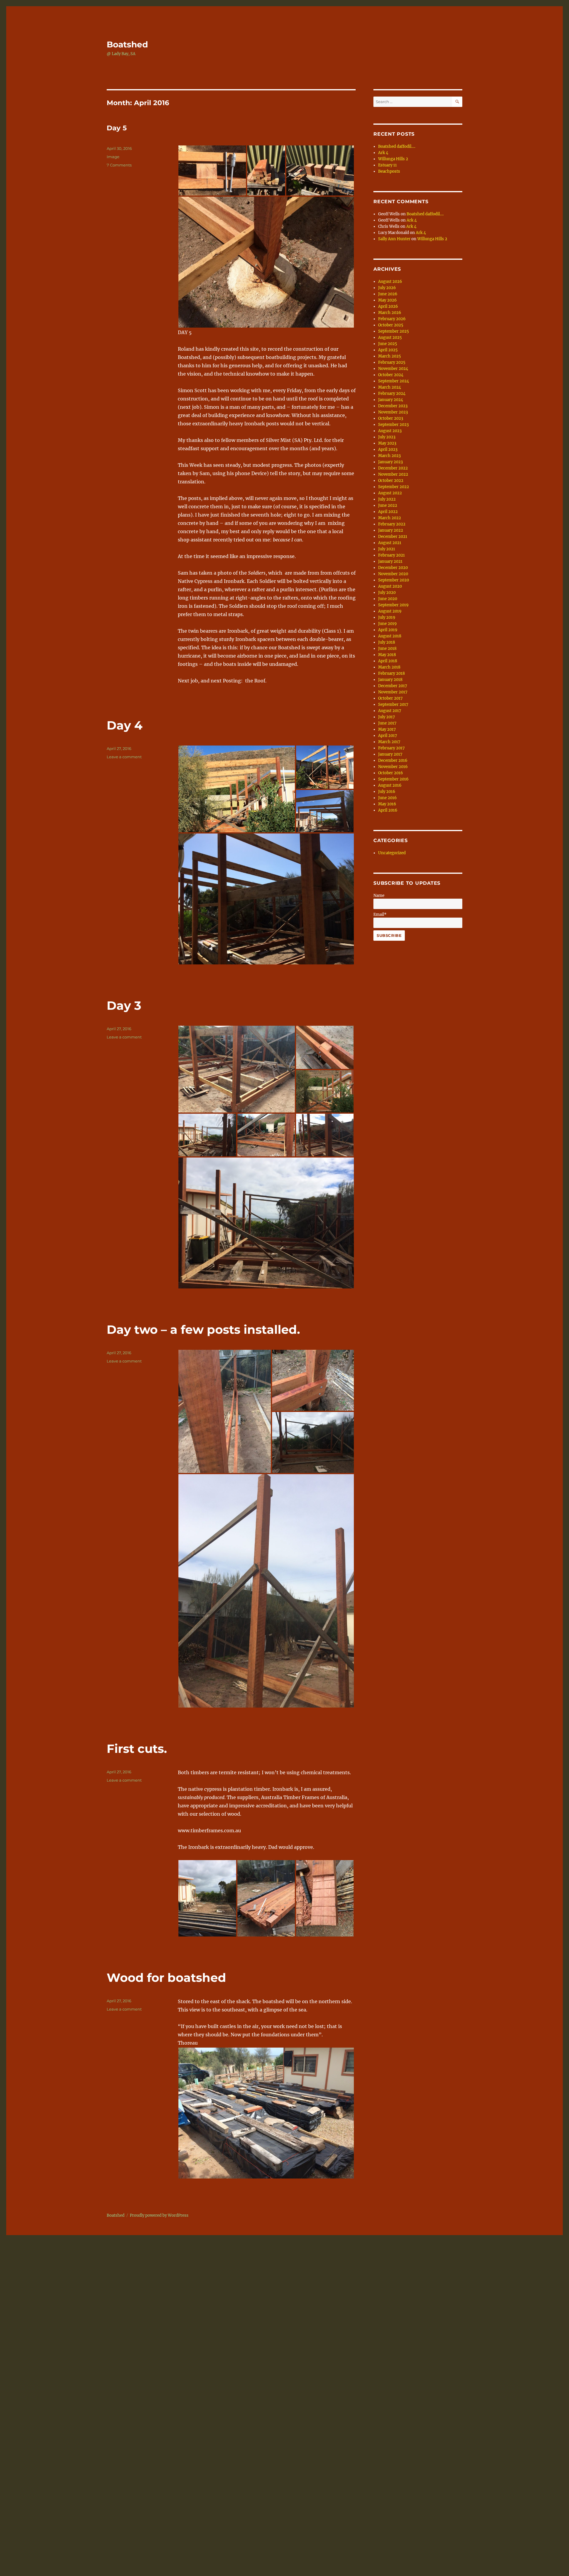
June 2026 (388, 294)
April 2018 (388, 661)
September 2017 (393, 704)
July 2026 (387, 288)
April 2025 (388, 350)
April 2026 (388, 306)
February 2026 (392, 319)
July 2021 (387, 549)
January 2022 (391, 530)
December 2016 (393, 760)
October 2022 (391, 481)
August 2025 (390, 338)
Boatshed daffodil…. (397, 146)
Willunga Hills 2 (393, 159)
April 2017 (388, 736)
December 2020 (393, 568)
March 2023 (389, 456)
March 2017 (389, 742)
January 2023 (390, 462)
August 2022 (390, 493)
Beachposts (389, 171)
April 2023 (388, 449)
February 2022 (392, 524)
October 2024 (391, 375)
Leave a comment (124, 757)
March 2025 (390, 356)
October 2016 (391, 773)
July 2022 (387, 499)
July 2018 (387, 642)
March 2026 (390, 313)
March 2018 (389, 667)
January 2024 (391, 400)
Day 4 (125, 725)
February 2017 (391, 748)
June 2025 (388, 344)
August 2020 (390, 586)
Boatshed (127, 44)
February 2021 (391, 555)
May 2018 (387, 655)
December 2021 (393, 537)
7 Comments (119, 165)
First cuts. (137, 1749)
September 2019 (393, 605)
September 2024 (394, 381)
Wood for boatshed (166, 1978)
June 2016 (387, 798)
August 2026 (390, 282)
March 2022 (390, 518)
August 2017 (390, 711)
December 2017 (393, 686)
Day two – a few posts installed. (203, 1329)
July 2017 (387, 717)
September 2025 (394, 331)
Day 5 (117, 128)
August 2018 (390, 636)
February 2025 (392, 362)
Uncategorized (392, 853)
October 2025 (391, 325)
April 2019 (388, 630)
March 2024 (390, 387)
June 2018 (387, 649)
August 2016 (390, 785)
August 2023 (390, 431)
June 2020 (388, 599)
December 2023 (393, 406)
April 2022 (388, 512)
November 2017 (393, 692)
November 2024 (393, 369)
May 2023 (387, 443)
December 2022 (393, 468)
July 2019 (387, 617)
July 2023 (387, 437)
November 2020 (393, 574)
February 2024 (392, 393)
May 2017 (387, 729)
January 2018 (390, 680)
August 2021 (390, 543)
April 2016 (388, 810)
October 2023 (391, 418)
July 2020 (387, 593)
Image (113, 157)
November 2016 (393, 767)
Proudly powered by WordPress (159, 2215)
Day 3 (124, 1005)
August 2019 (390, 611)
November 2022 (393, 474)
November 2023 (393, 412)
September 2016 (393, 779)
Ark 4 (383, 153)
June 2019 (387, 624)
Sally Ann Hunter (394, 239)
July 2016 (387, 792)
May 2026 (387, 300)
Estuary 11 (387, 165)
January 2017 (390, 754)
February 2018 (391, 673)
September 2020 (394, 580)
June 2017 (387, 723)
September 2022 (394, 487)
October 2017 (390, 698)
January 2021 (390, 561)
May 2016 (387, 804)
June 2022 (388, 505)
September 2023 (393, 425)
